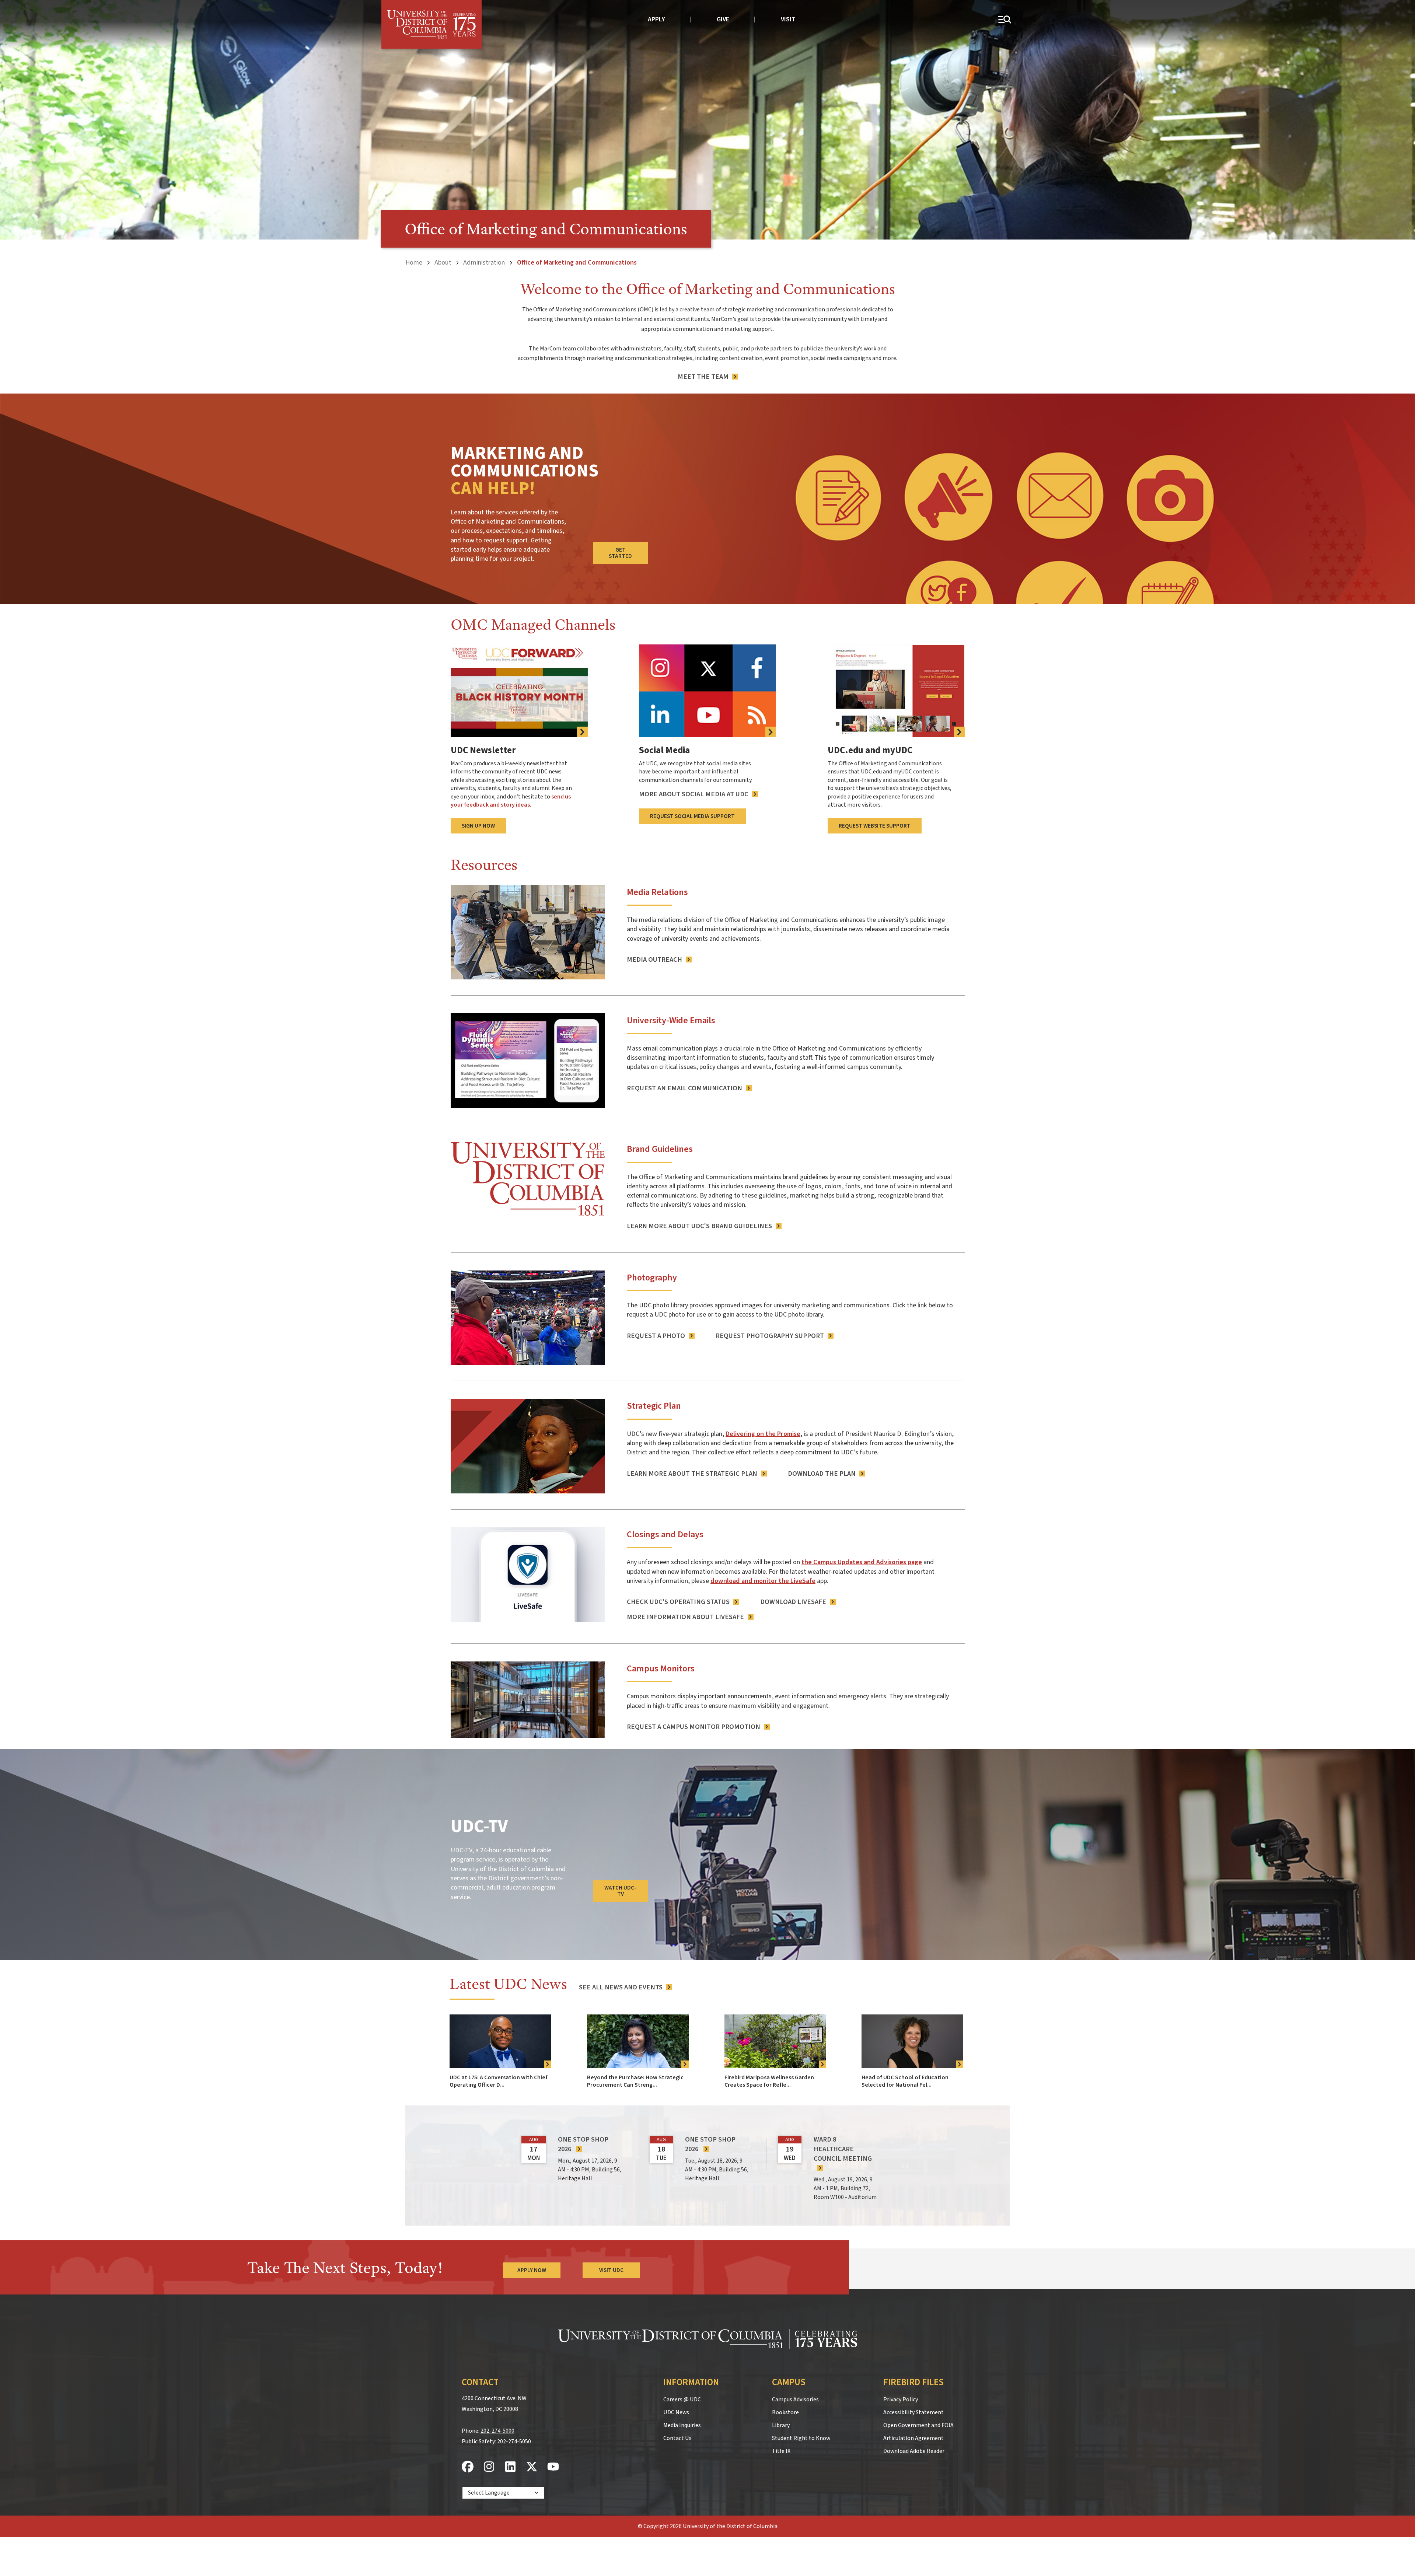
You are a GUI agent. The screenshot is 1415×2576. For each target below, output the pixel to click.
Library (781, 2425)
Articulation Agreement (913, 2438)
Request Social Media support (692, 816)
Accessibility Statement (913, 2412)
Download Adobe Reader (914, 2451)
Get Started (620, 553)
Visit (788, 19)
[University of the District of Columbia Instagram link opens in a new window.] (489, 2467)
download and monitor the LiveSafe (763, 1581)
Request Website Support (875, 826)
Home (414, 262)
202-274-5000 (497, 2431)
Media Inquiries (682, 2425)
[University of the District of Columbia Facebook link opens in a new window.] (468, 2467)
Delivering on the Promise (763, 1434)
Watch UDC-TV (620, 1891)
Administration (484, 262)
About (443, 262)
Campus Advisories (795, 2400)
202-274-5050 (514, 2442)
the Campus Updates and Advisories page (862, 1562)
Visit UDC (611, 2270)
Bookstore (785, 2412)
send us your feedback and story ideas (511, 801)
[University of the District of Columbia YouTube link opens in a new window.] (553, 2467)
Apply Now (532, 2270)
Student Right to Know (801, 2438)
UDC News (676, 2412)
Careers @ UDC (682, 2400)
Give (723, 19)
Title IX (781, 2451)
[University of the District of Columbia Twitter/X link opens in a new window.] (532, 2467)
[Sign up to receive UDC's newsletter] (519, 691)
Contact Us (677, 2438)
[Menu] (1004, 19)
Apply (656, 19)
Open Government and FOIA (918, 2425)
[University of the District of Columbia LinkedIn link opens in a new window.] (510, 2467)
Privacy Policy (901, 2400)
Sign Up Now (478, 826)
